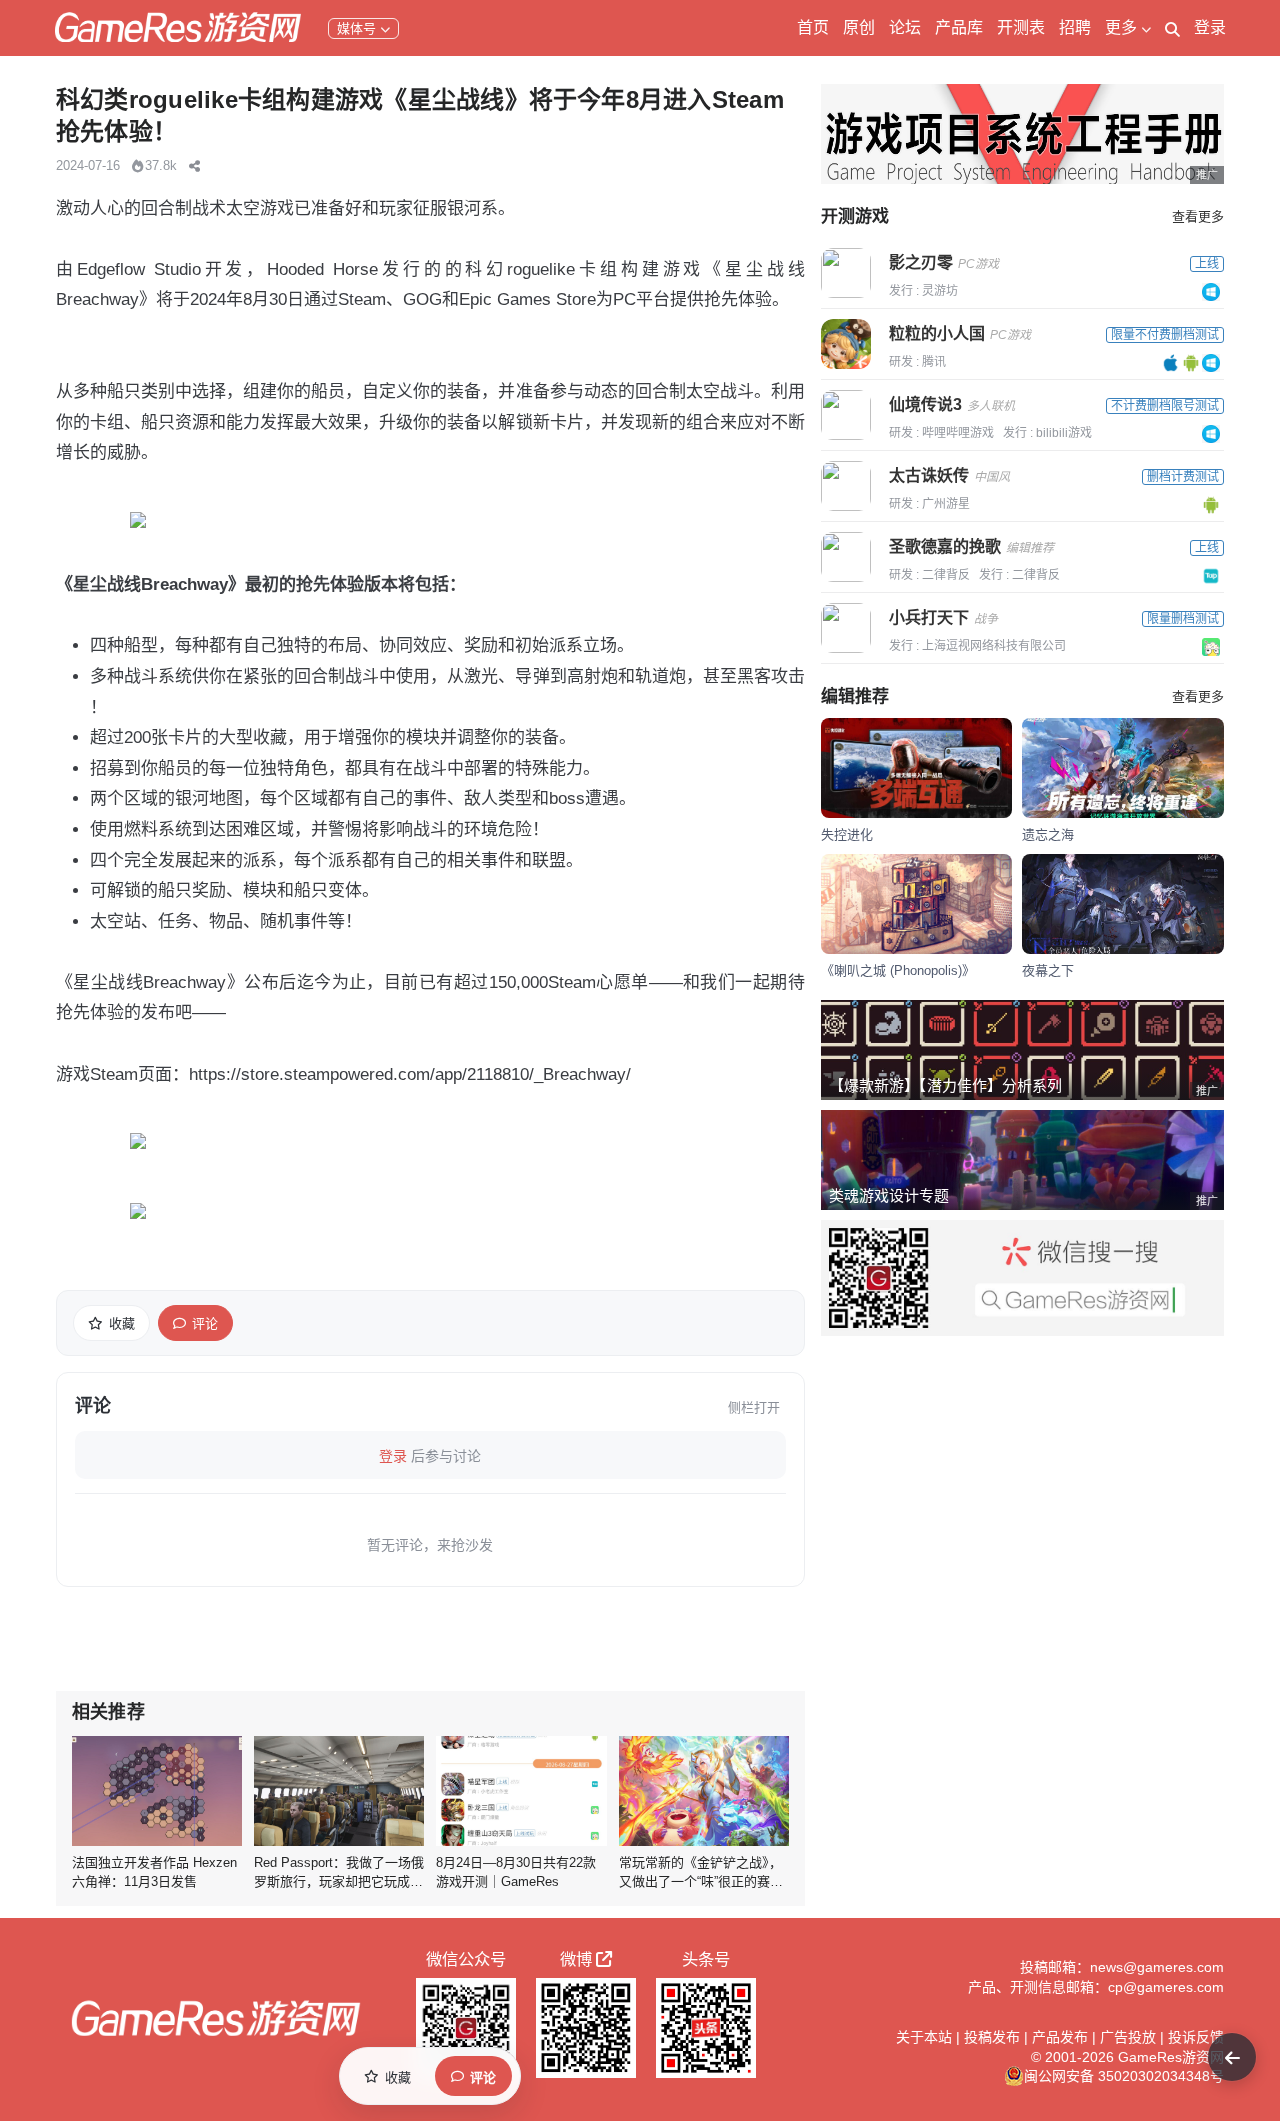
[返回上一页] (1232, 2057)
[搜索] (1172, 28)
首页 (813, 27)
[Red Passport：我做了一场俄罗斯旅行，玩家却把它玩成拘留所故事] (339, 1791)
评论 (205, 1323)
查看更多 (1198, 216)
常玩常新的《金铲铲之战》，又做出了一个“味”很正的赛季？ (700, 1881)
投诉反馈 (1196, 2037)
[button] (194, 166)
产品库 (959, 27)
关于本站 (924, 2037)
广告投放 (1128, 2037)
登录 (1210, 27)
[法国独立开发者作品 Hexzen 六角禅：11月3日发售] (157, 1791)
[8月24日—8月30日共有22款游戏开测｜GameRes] (521, 1791)
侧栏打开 (754, 1407)
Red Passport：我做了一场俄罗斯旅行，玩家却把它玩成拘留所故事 (339, 1881)
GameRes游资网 (1171, 2057)
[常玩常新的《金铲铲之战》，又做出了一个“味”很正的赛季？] (704, 1791)
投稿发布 (992, 2037)
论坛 (905, 27)
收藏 (122, 1323)
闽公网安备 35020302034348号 (1124, 2076)
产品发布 (1060, 2037)
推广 (1207, 175)
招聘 (1075, 27)
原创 (859, 27)
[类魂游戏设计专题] (1022, 1160)
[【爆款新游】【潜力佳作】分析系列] (1022, 1050)
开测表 (1021, 27)
